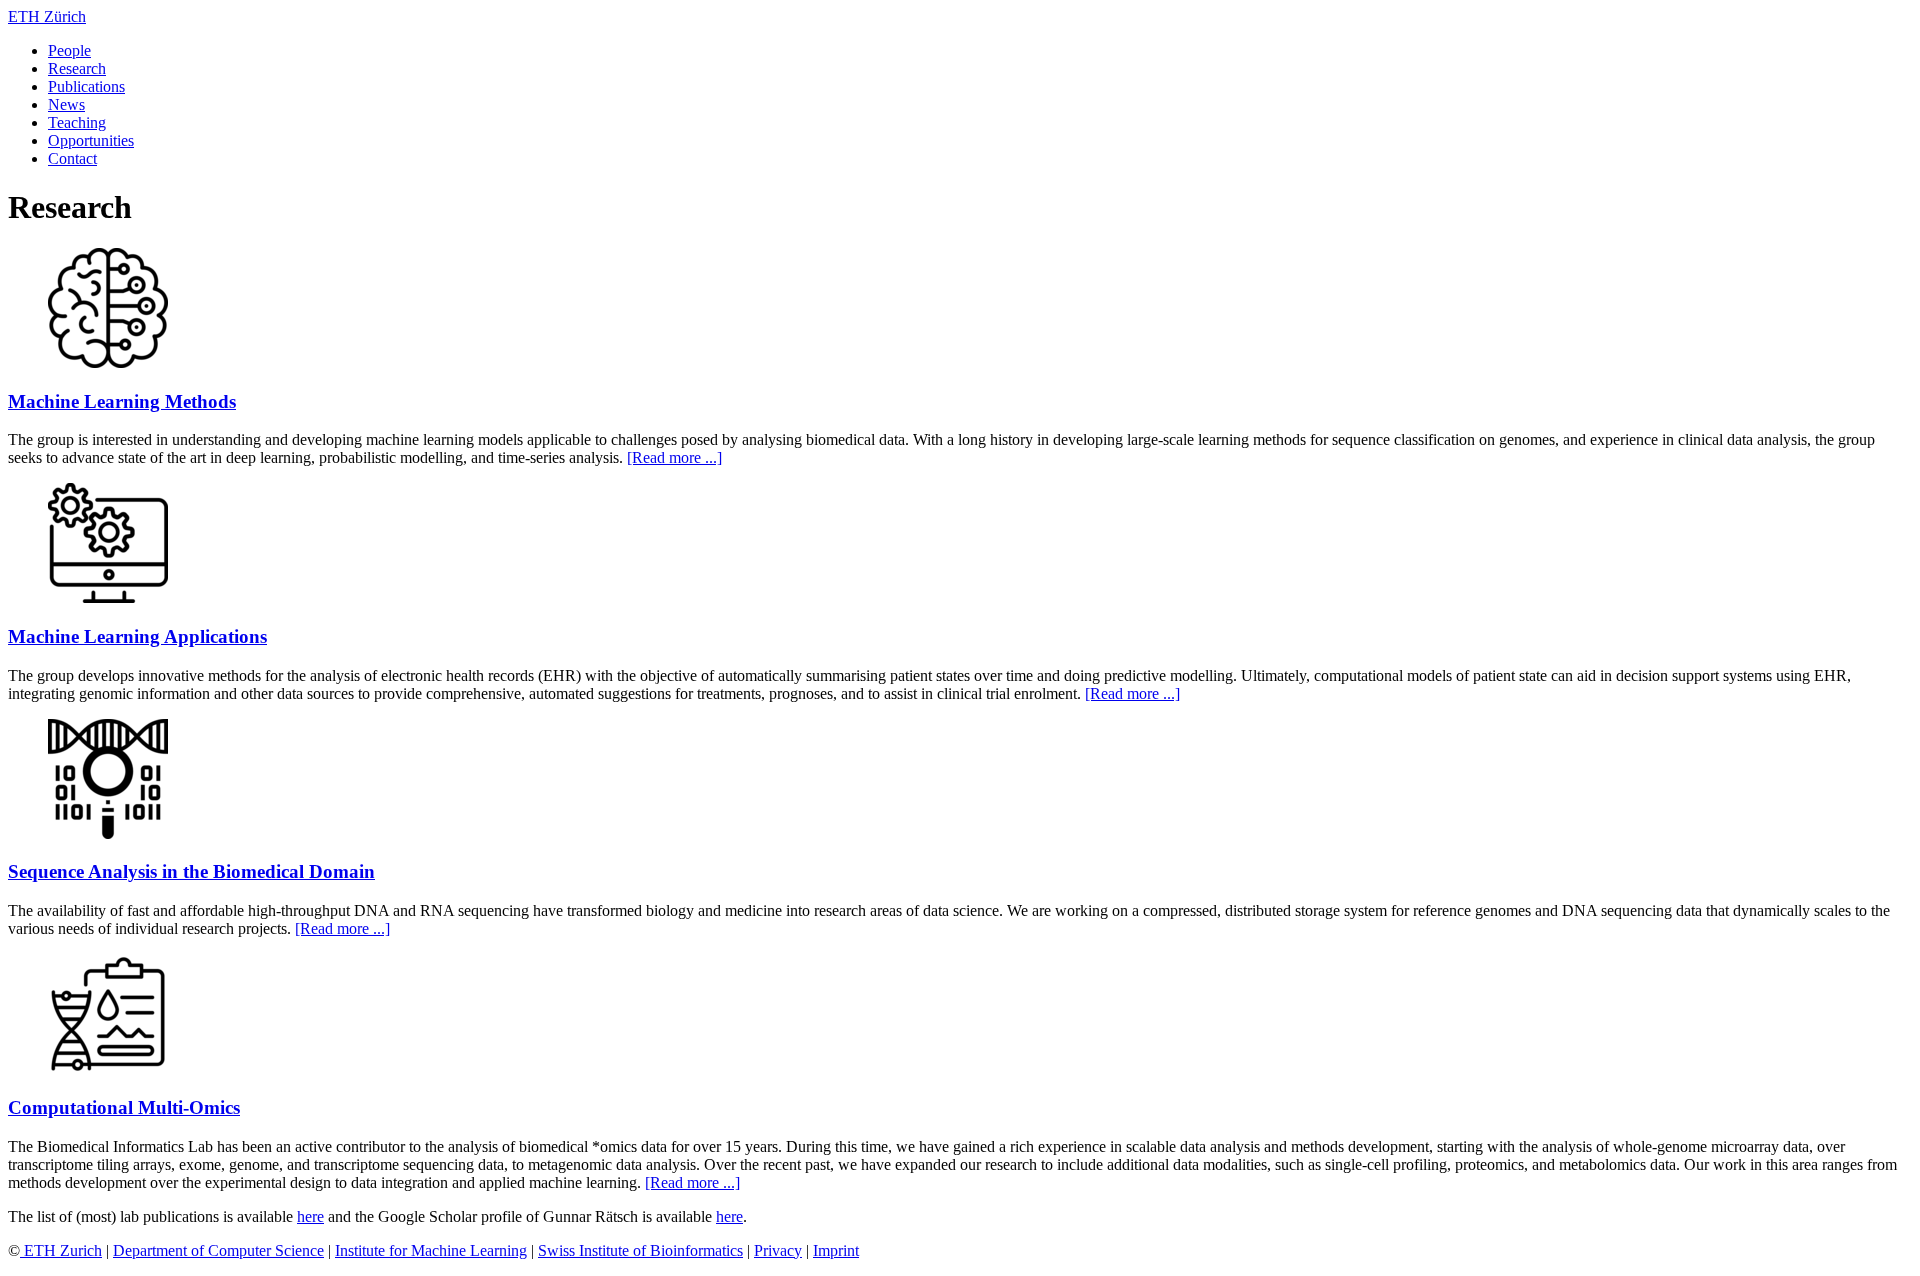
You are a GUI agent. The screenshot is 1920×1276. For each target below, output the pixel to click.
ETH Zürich (47, 16)
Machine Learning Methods (122, 401)
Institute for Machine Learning (431, 1250)
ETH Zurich (61, 1250)
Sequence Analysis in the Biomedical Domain (191, 871)
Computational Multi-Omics (124, 1107)
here (310, 1216)
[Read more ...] (674, 457)
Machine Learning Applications (137, 636)
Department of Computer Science (218, 1250)
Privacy (778, 1250)
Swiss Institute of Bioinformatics (640, 1250)
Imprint (836, 1250)
